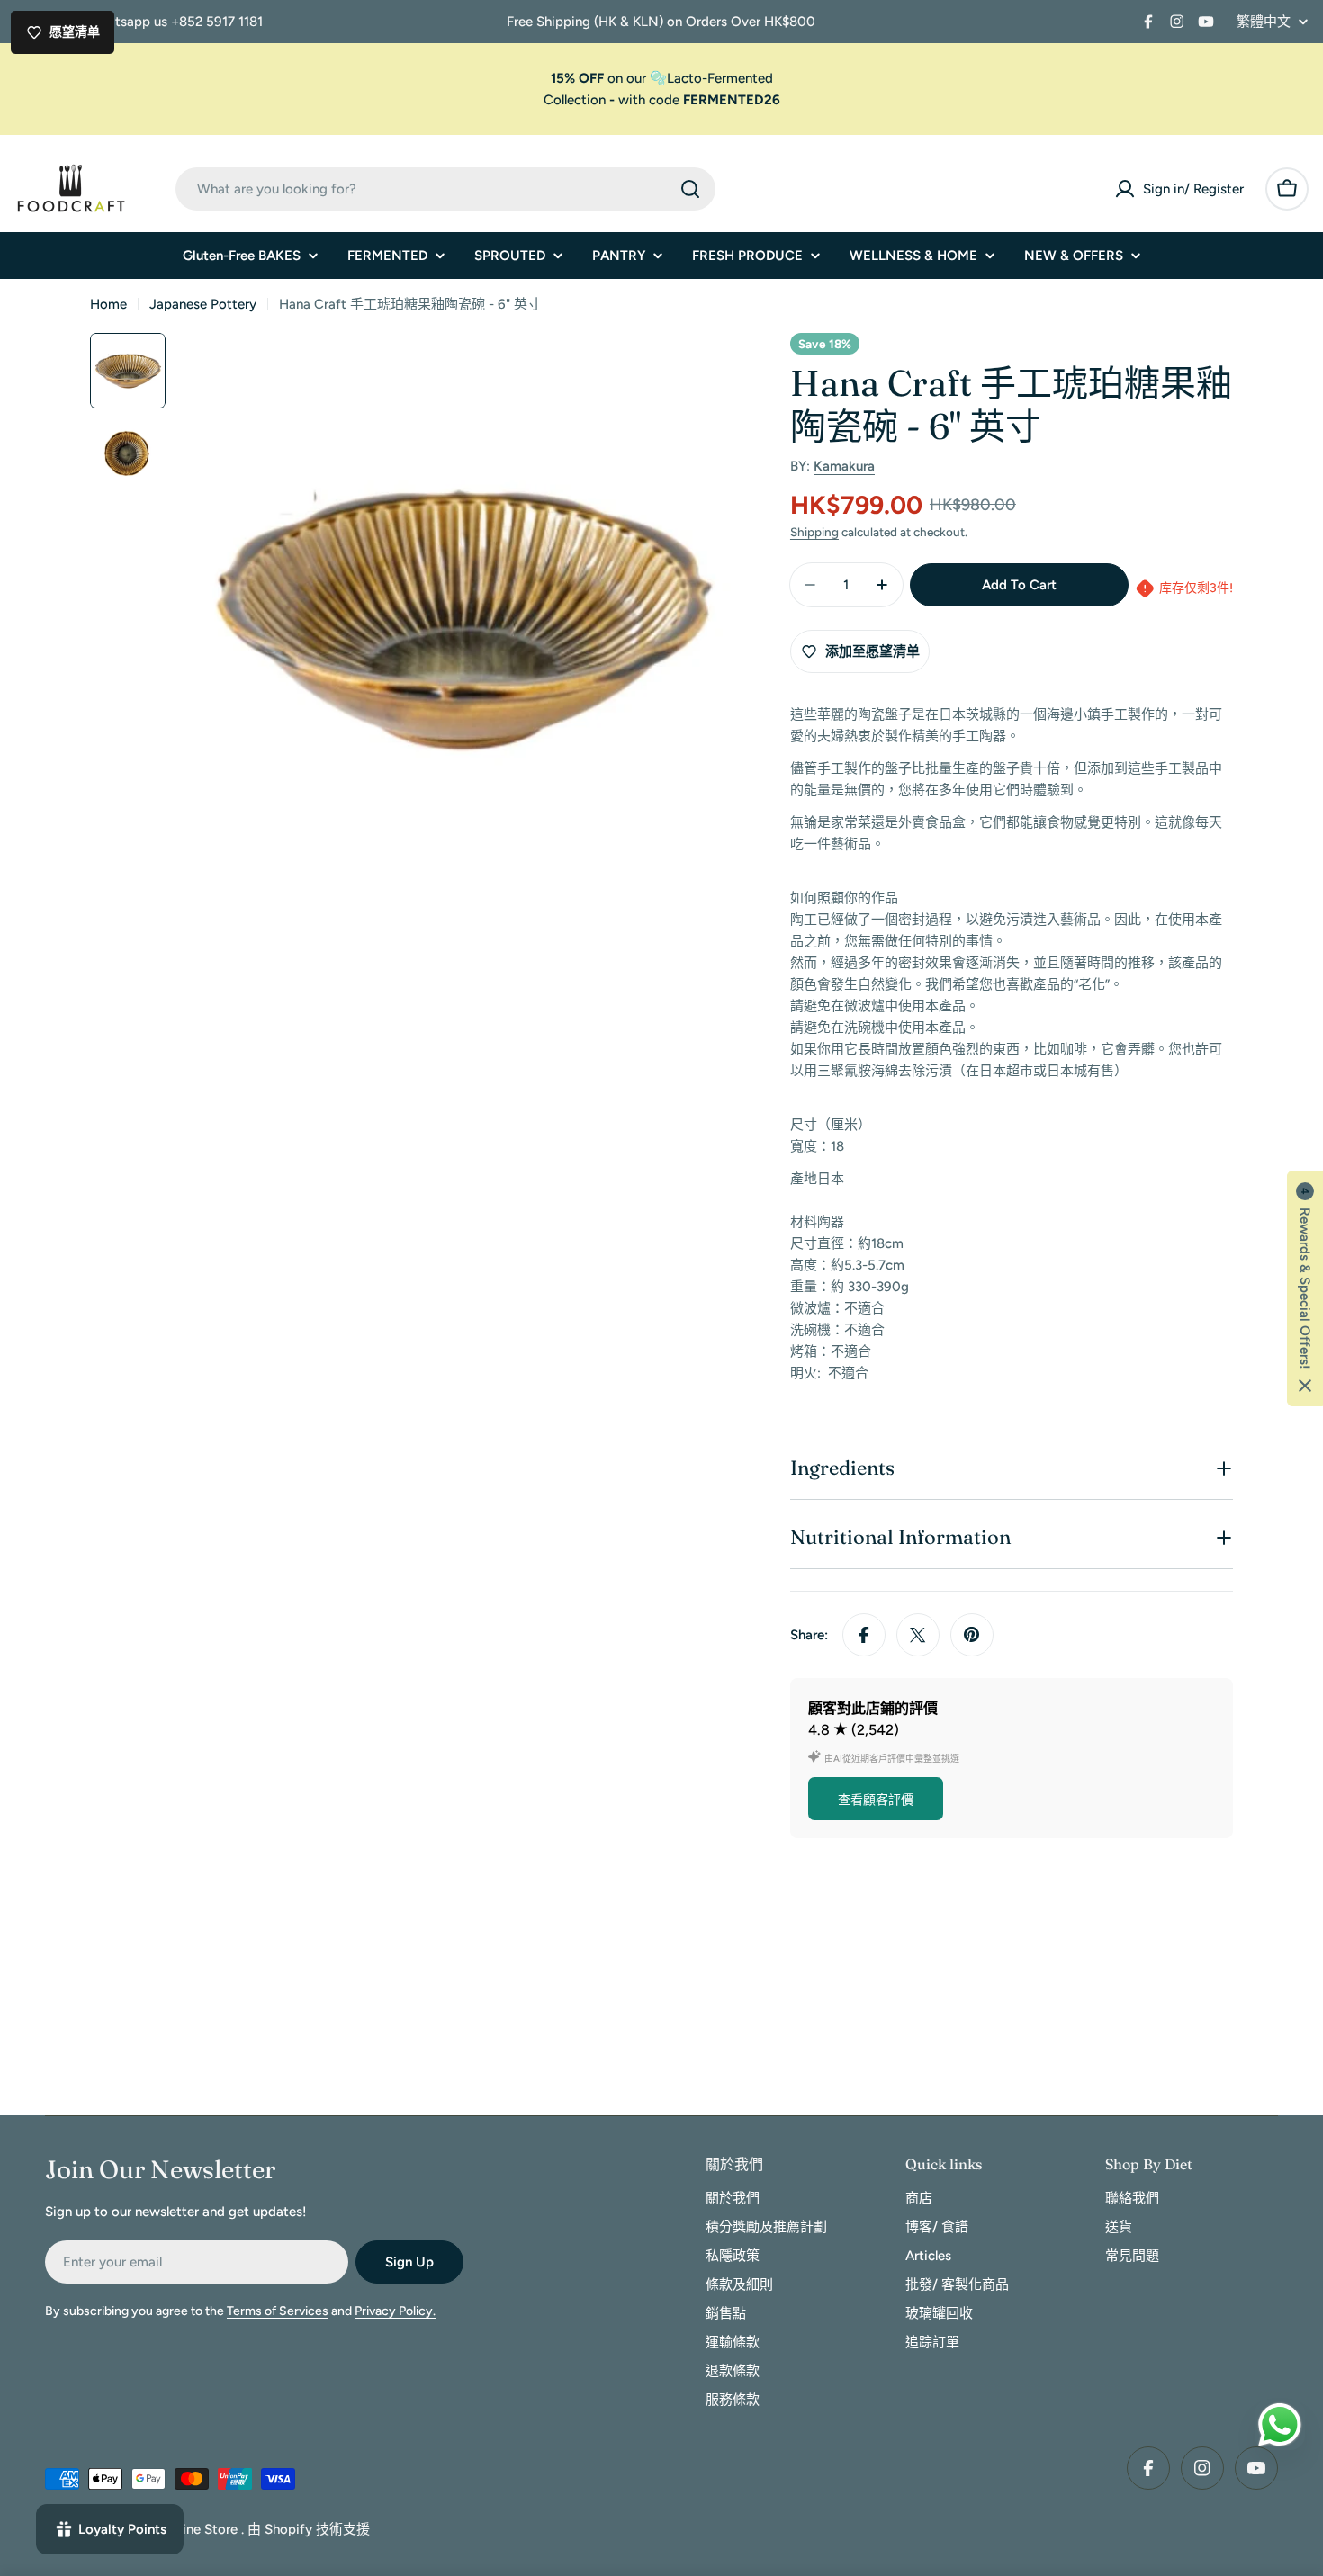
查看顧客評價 (876, 1800)
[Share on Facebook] (864, 1635)
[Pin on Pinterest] (972, 1635)
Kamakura (844, 466)
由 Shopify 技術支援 (309, 2529)
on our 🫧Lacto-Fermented (662, 78)
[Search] (690, 189)
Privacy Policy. (395, 2311)
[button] (1305, 1288)
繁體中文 (1264, 22)
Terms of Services (278, 2311)
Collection (575, 100)
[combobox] (445, 189)
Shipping (814, 532)
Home (108, 304)
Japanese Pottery (203, 304)
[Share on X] (918, 1635)
